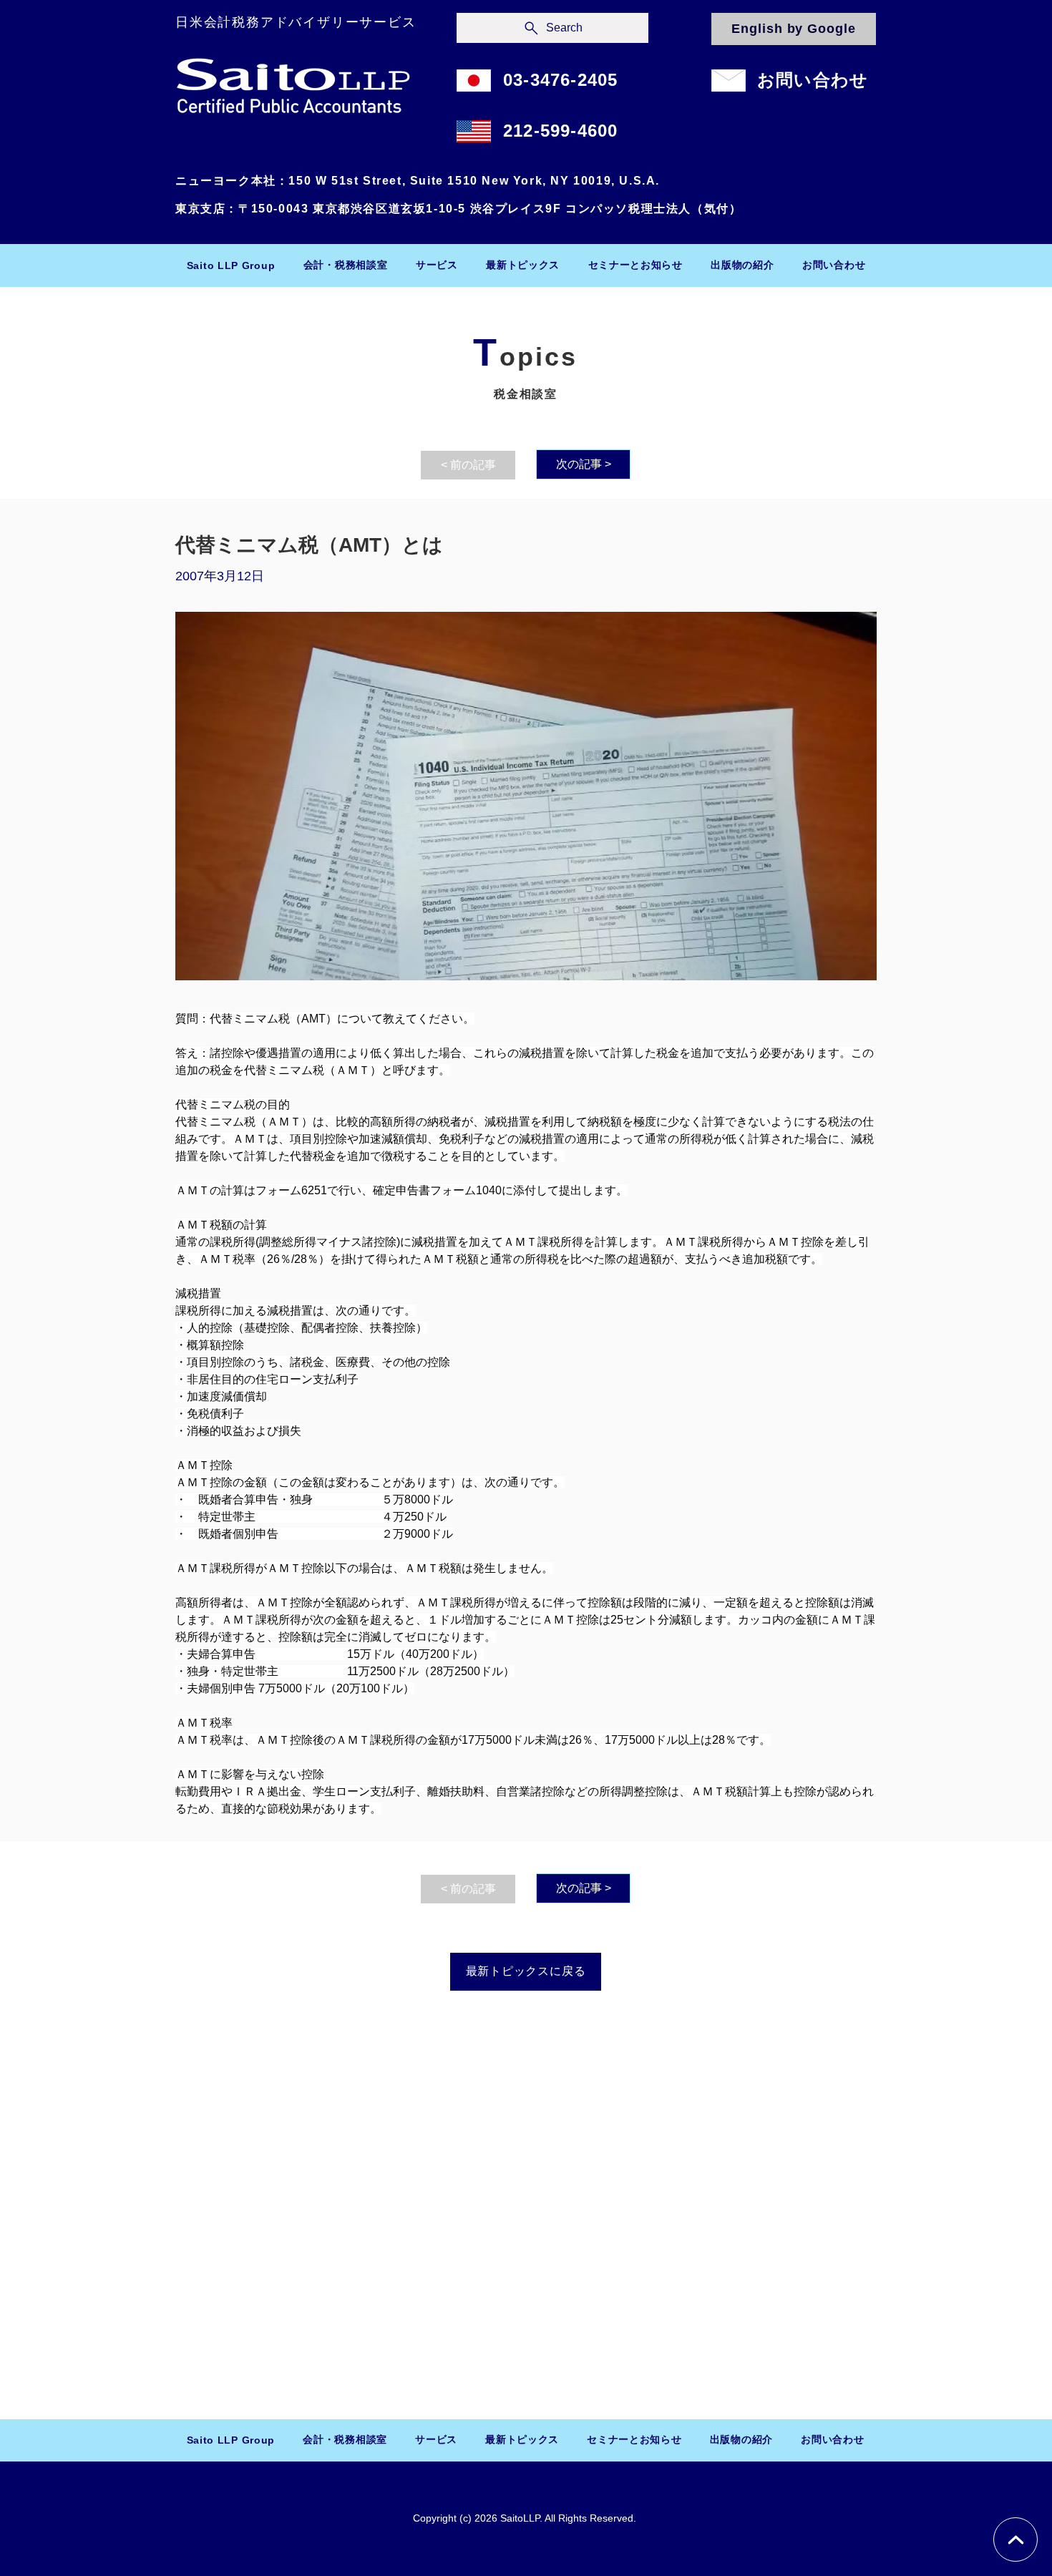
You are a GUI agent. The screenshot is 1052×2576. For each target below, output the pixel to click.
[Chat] (1016, 2540)
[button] (345, 265)
